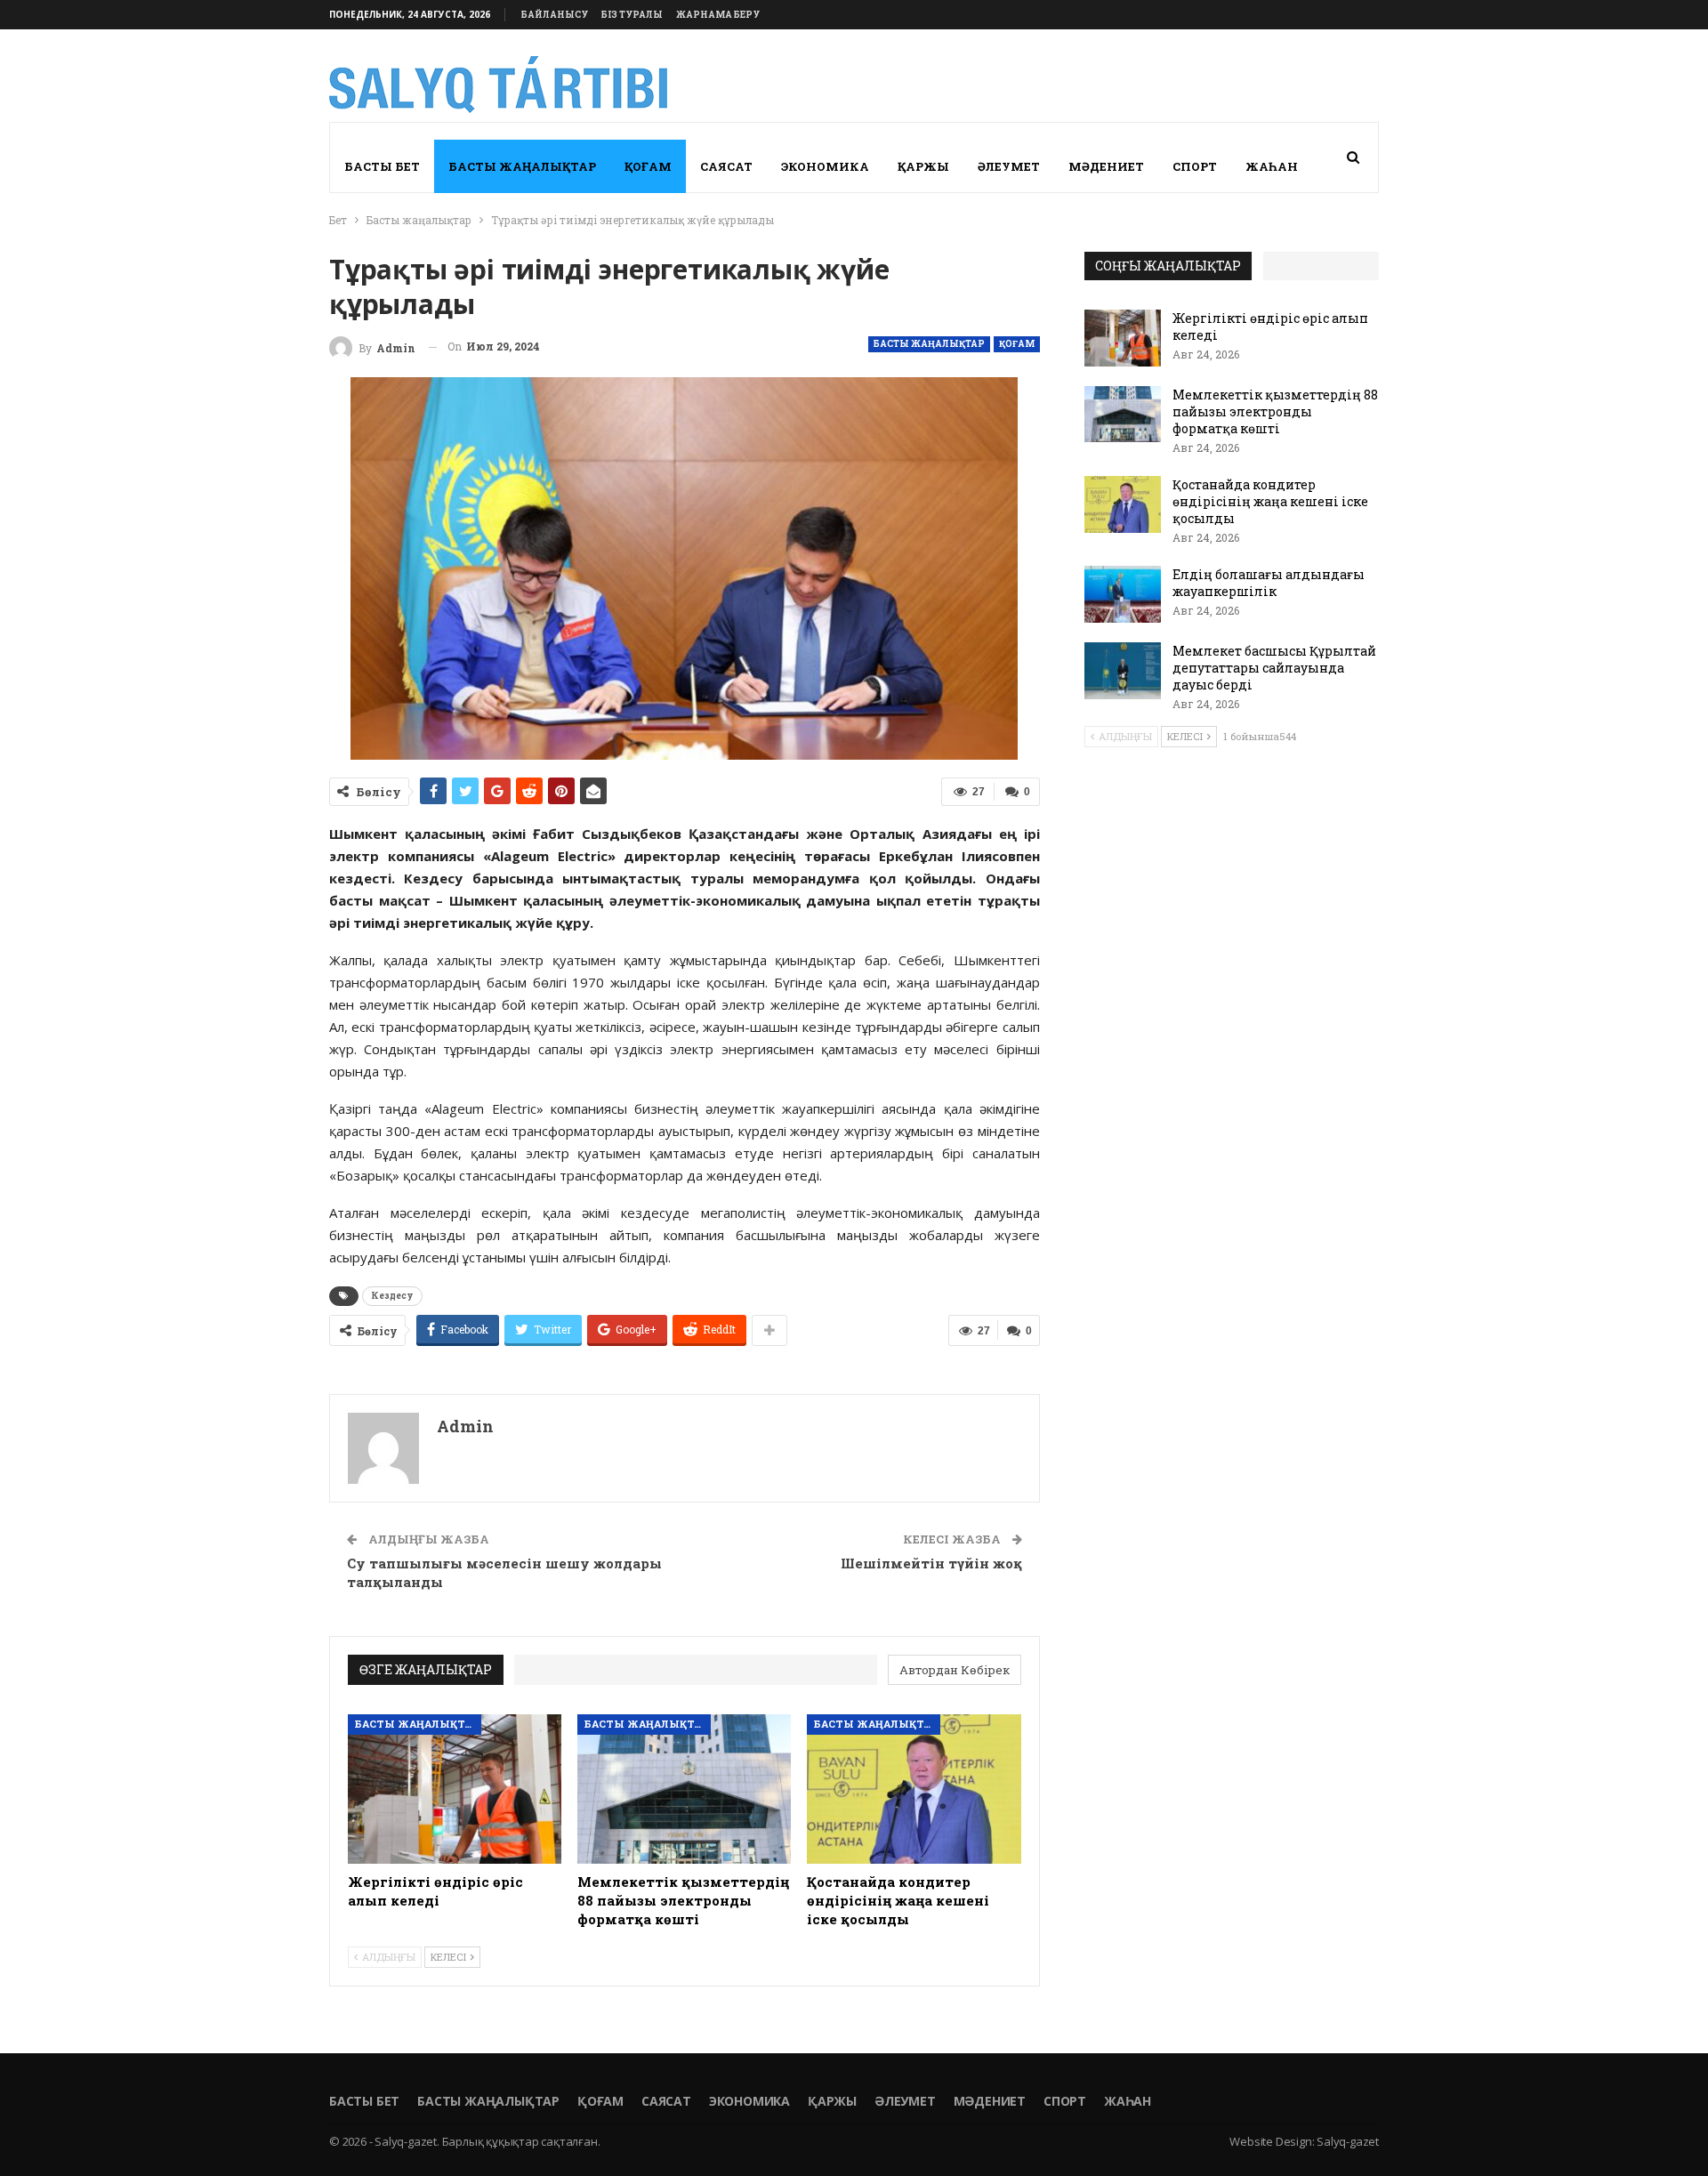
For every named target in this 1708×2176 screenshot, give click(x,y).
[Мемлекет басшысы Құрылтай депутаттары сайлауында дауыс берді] (1123, 671)
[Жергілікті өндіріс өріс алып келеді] (455, 1789)
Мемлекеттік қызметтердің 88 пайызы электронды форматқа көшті (1275, 411)
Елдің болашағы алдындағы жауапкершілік (1269, 583)
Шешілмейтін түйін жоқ (931, 1563)
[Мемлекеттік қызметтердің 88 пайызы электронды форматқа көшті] (684, 1789)
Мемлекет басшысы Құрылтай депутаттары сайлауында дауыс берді (1274, 668)
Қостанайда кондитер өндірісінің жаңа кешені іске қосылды (1270, 501)
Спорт (1195, 166)
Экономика (825, 166)
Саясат (726, 166)
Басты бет (382, 166)
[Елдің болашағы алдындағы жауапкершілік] (1123, 594)
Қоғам (648, 166)
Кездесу (392, 1296)
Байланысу (555, 15)
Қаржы (923, 166)
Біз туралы (632, 15)
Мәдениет (1106, 166)
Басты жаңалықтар (522, 166)
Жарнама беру (718, 15)
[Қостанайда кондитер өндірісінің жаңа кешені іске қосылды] (914, 1789)
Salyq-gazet (1348, 2141)
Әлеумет (1009, 166)
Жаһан (1272, 166)
